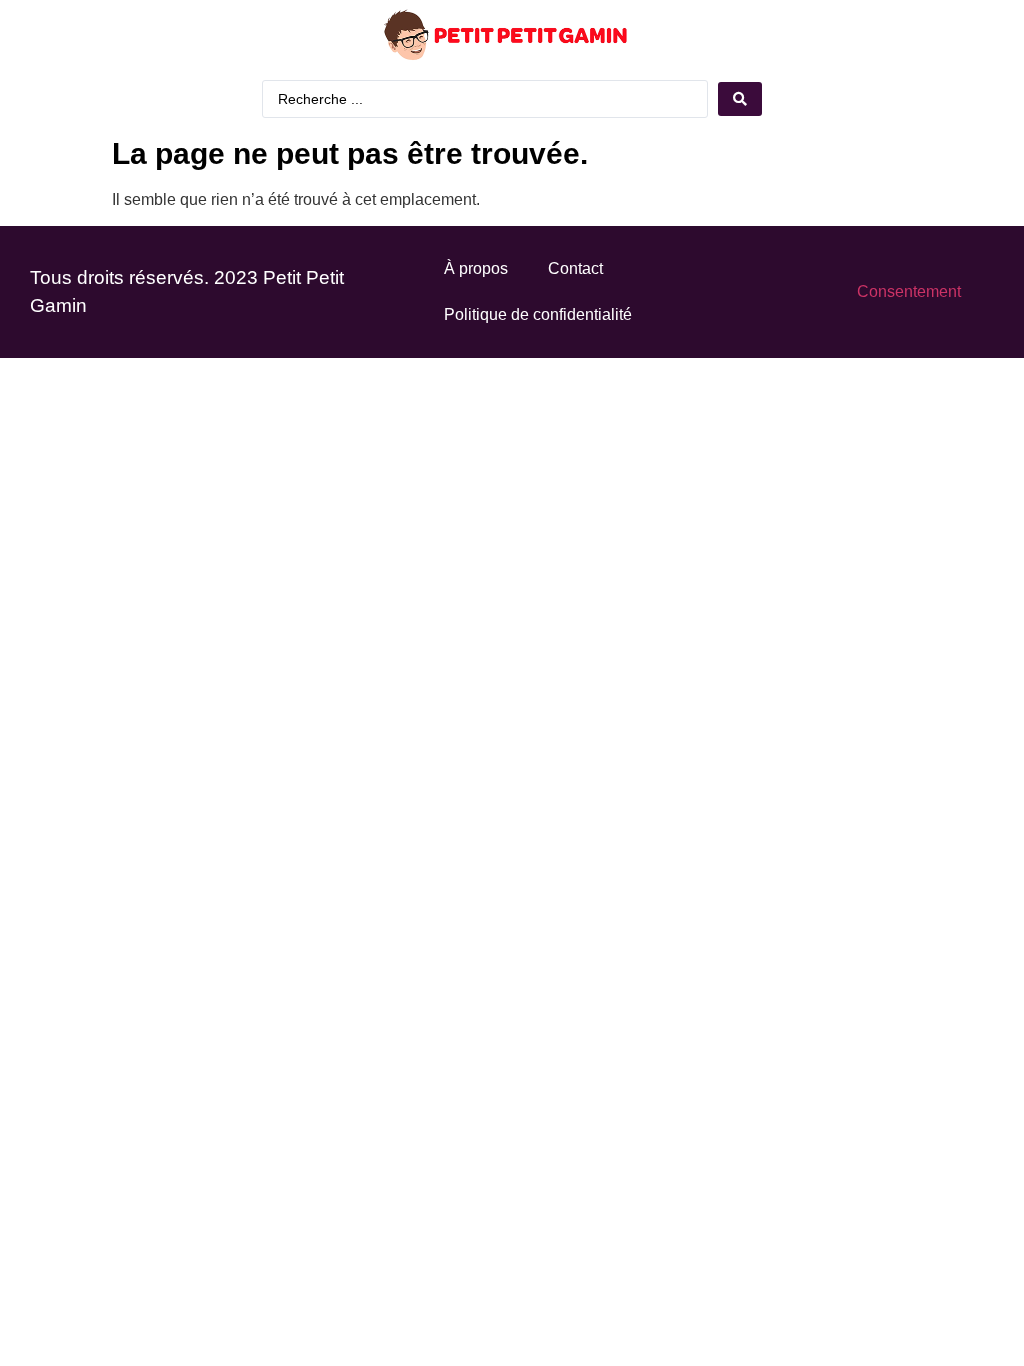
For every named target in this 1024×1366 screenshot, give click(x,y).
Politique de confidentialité (538, 314)
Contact (575, 268)
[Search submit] (740, 99)
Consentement (909, 291)
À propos (476, 268)
